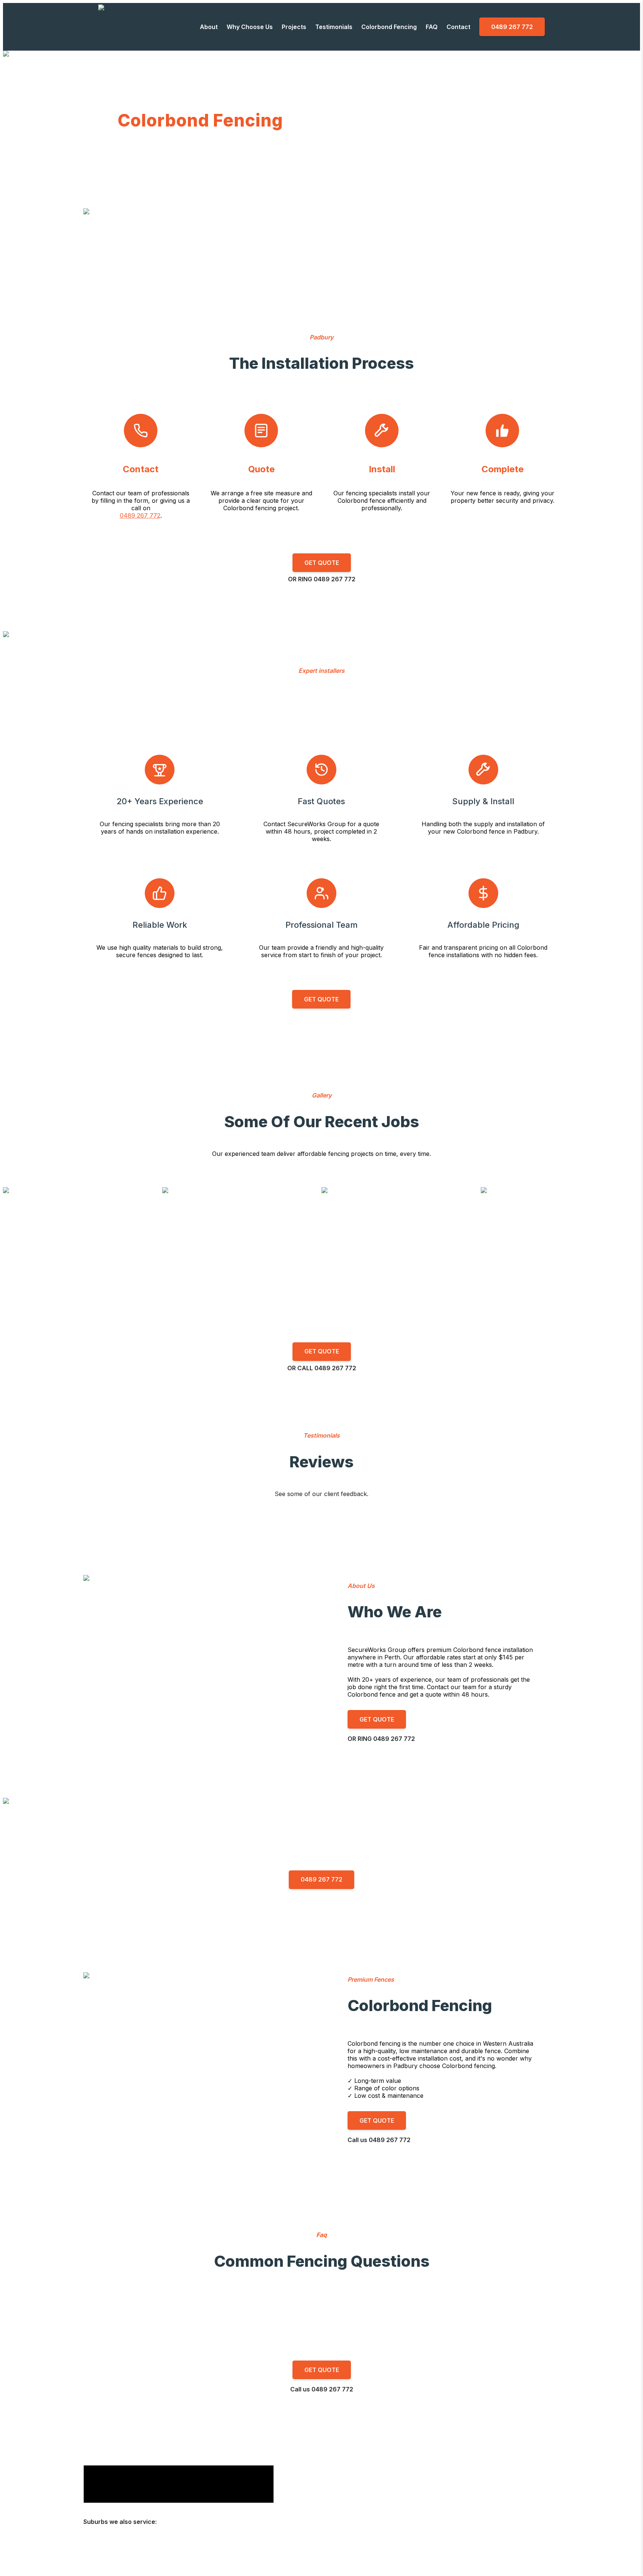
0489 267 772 (140, 515)
